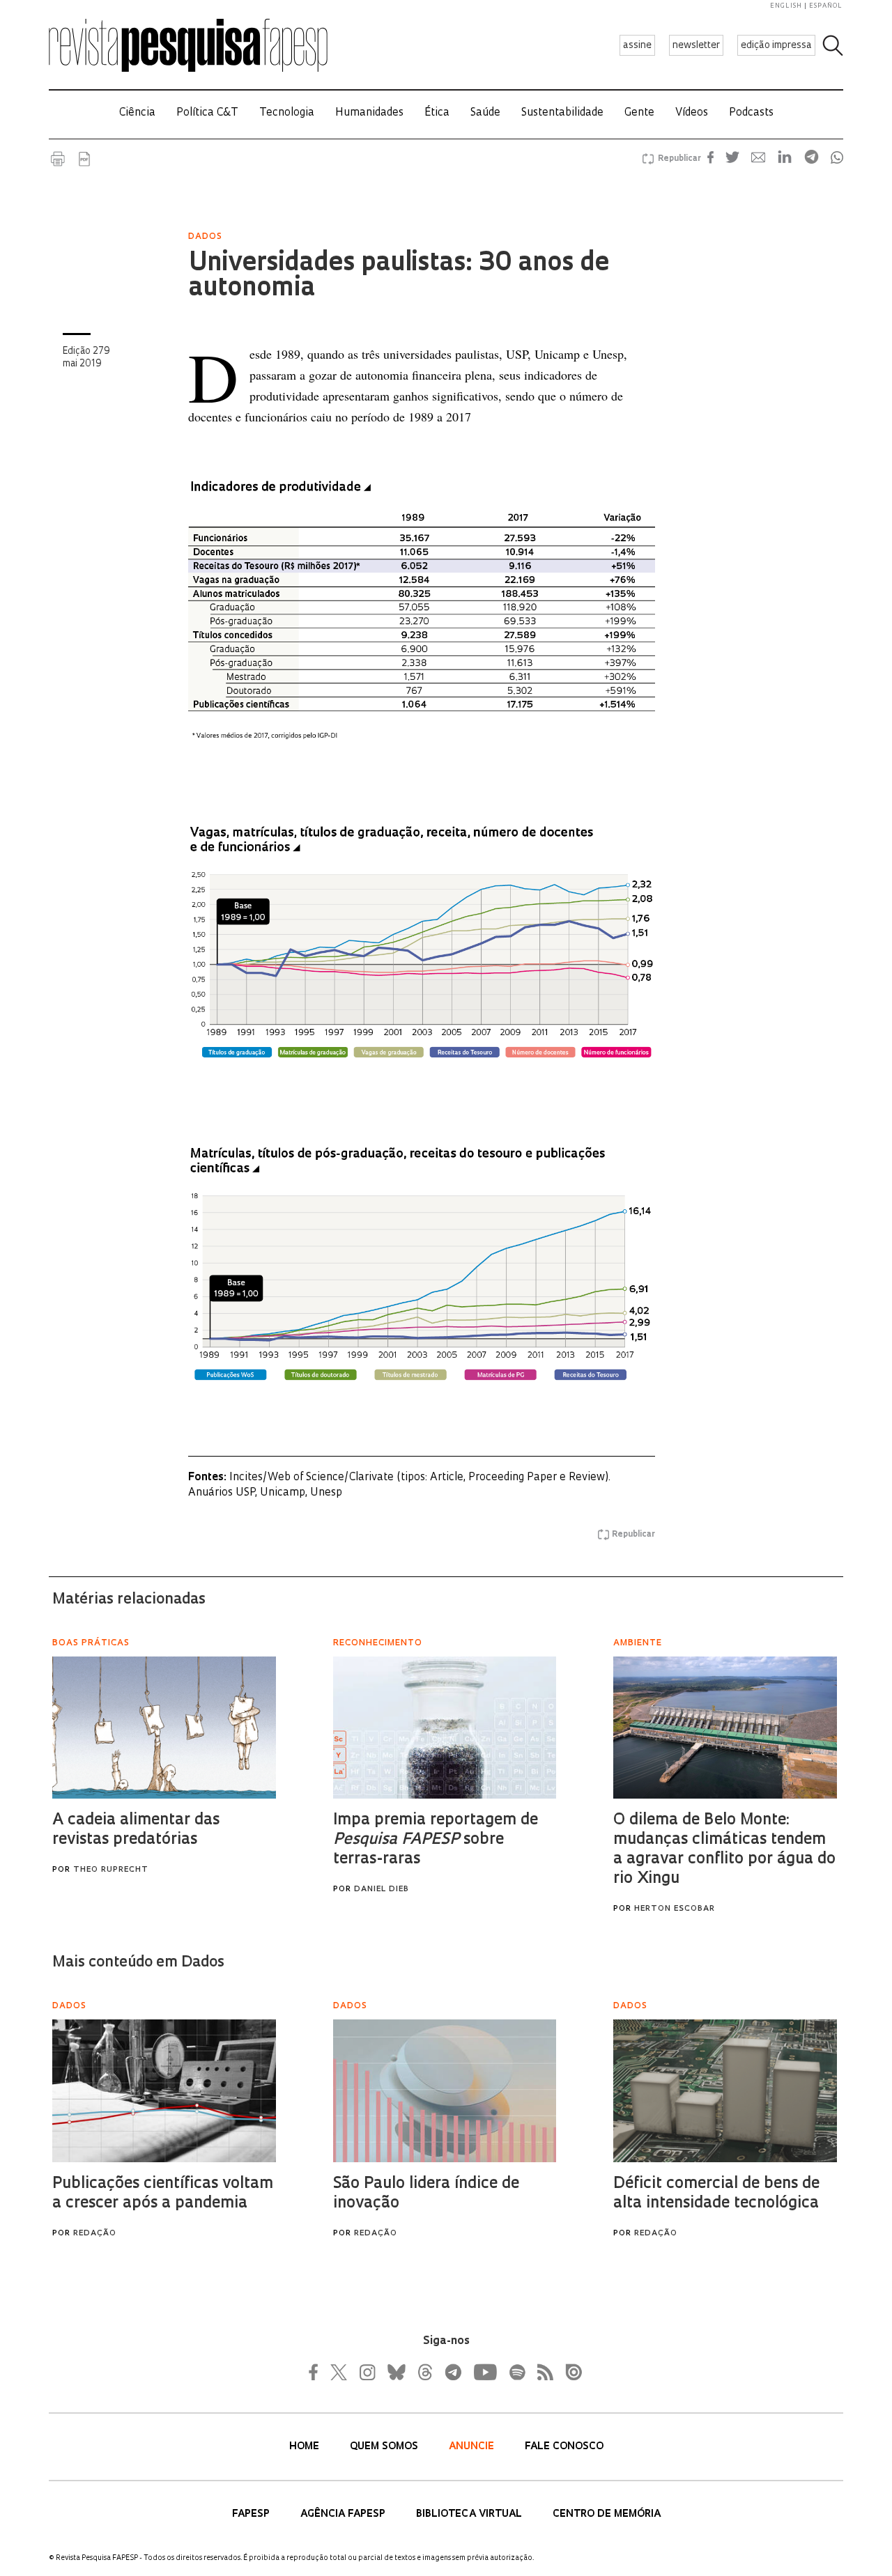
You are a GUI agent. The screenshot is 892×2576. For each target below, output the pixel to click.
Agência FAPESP (344, 2514)
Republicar (677, 159)
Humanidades (369, 113)
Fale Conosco (564, 2447)
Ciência (137, 113)
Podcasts (751, 113)
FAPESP (252, 2514)
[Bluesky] (395, 2372)
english (786, 6)
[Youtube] (484, 2372)
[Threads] (424, 2372)
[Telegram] (452, 2372)
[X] (339, 2372)
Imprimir (58, 159)
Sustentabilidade (562, 113)
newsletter (696, 46)
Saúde (485, 113)
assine (637, 46)
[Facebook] (317, 2372)
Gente (639, 113)
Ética (437, 113)
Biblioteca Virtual (470, 2514)
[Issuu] (569, 2372)
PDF (84, 159)
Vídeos (692, 113)
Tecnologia (287, 113)
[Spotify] (516, 2372)
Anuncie (473, 2447)
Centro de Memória (607, 2514)
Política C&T (207, 113)
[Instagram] (366, 2372)
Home (306, 2447)
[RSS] (541, 2372)
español (826, 6)
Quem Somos (385, 2447)
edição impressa (776, 46)
